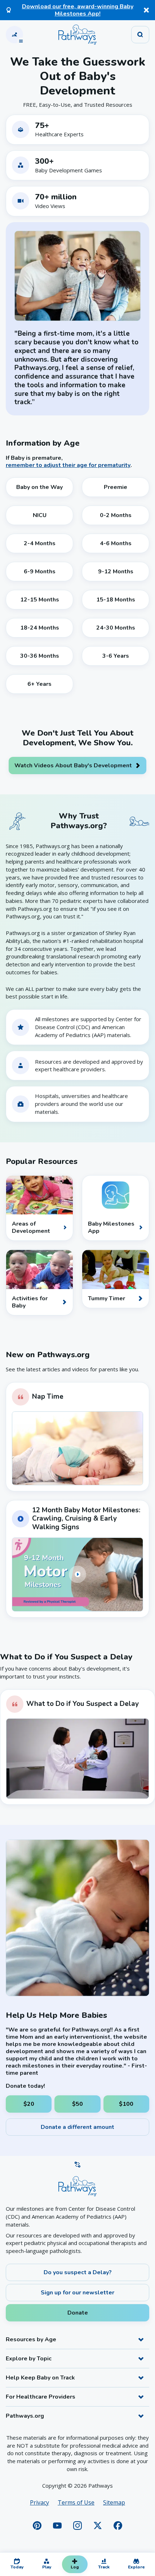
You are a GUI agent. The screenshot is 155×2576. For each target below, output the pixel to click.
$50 (77, 2104)
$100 (126, 2104)
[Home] (77, 35)
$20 (29, 2104)
